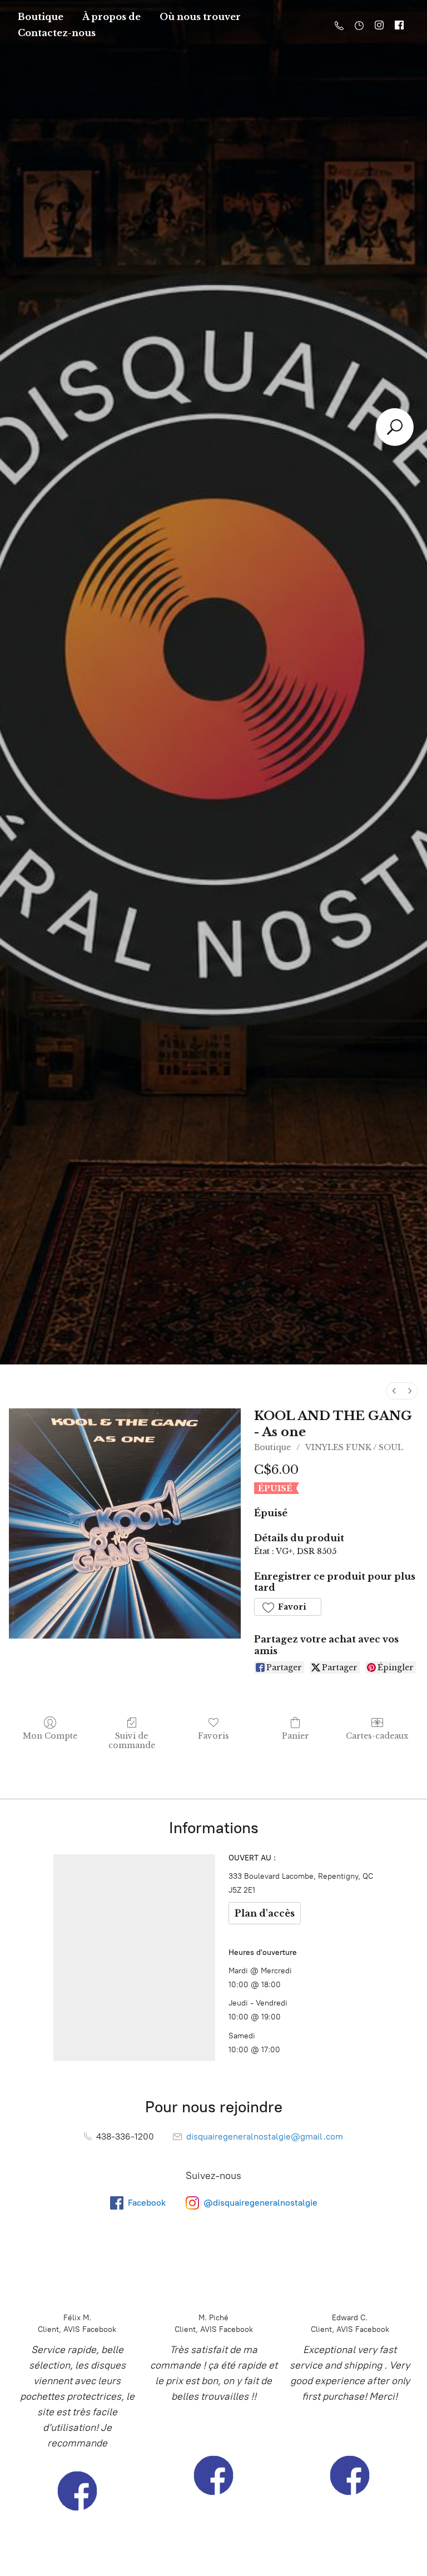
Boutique (41, 17)
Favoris (213, 1736)
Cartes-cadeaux (377, 1736)
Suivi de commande (132, 1741)
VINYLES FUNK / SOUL (354, 1447)
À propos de (111, 17)
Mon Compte (50, 1736)
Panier (296, 1736)
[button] (287, 1607)
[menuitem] (394, 1391)
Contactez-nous (57, 33)
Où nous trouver (200, 17)
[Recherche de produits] (395, 427)
